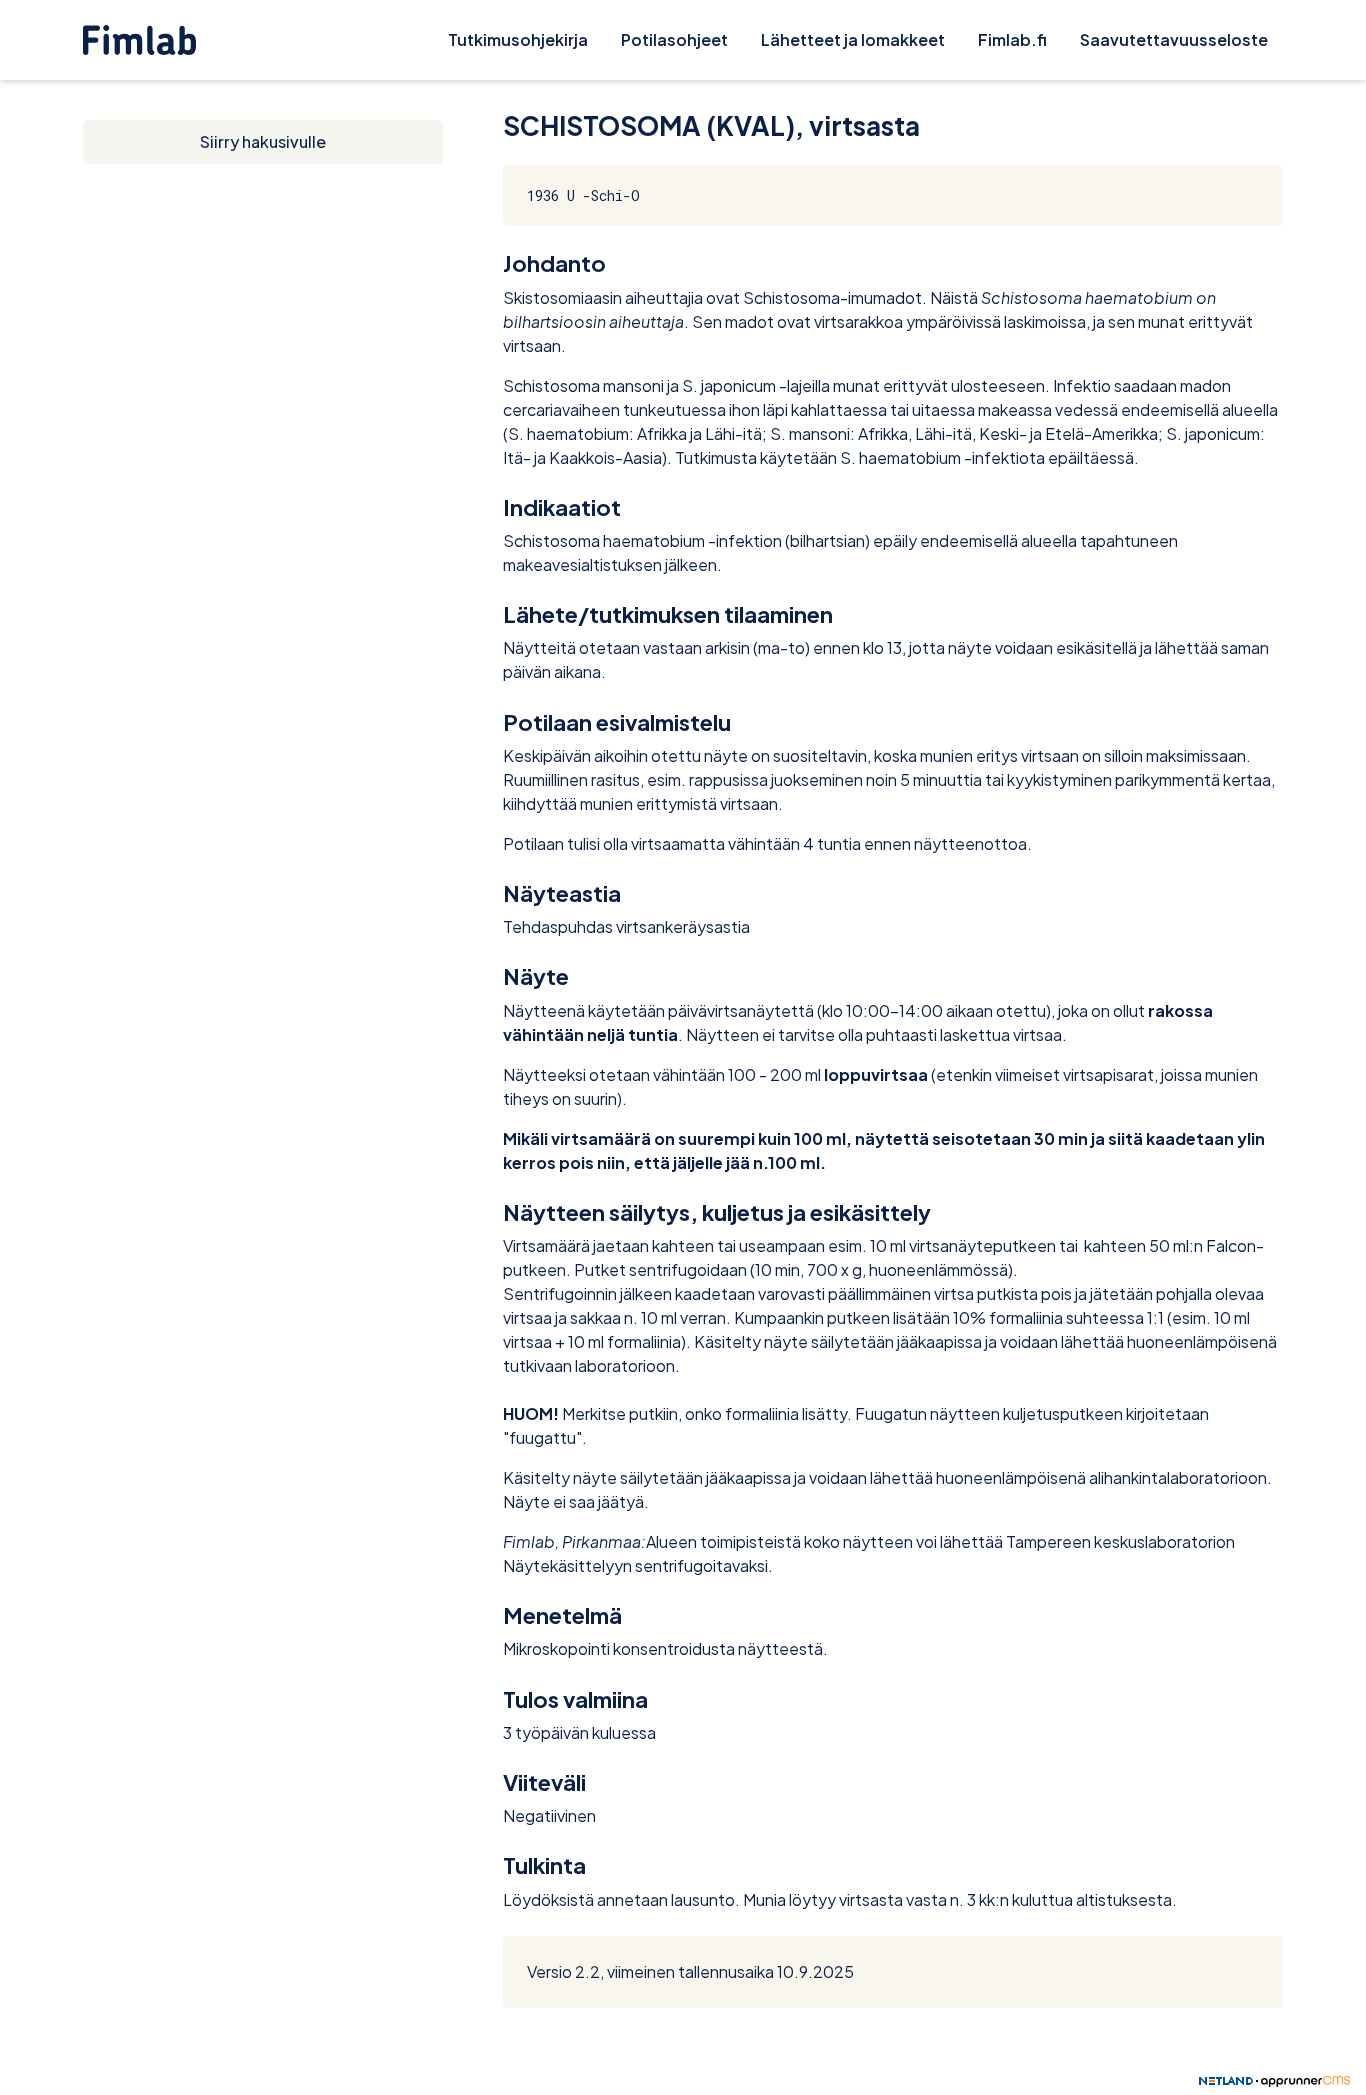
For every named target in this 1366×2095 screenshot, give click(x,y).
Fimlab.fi (1012, 39)
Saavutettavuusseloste (1174, 39)
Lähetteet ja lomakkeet (853, 39)
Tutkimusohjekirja (518, 39)
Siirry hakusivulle (263, 141)
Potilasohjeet (674, 39)
